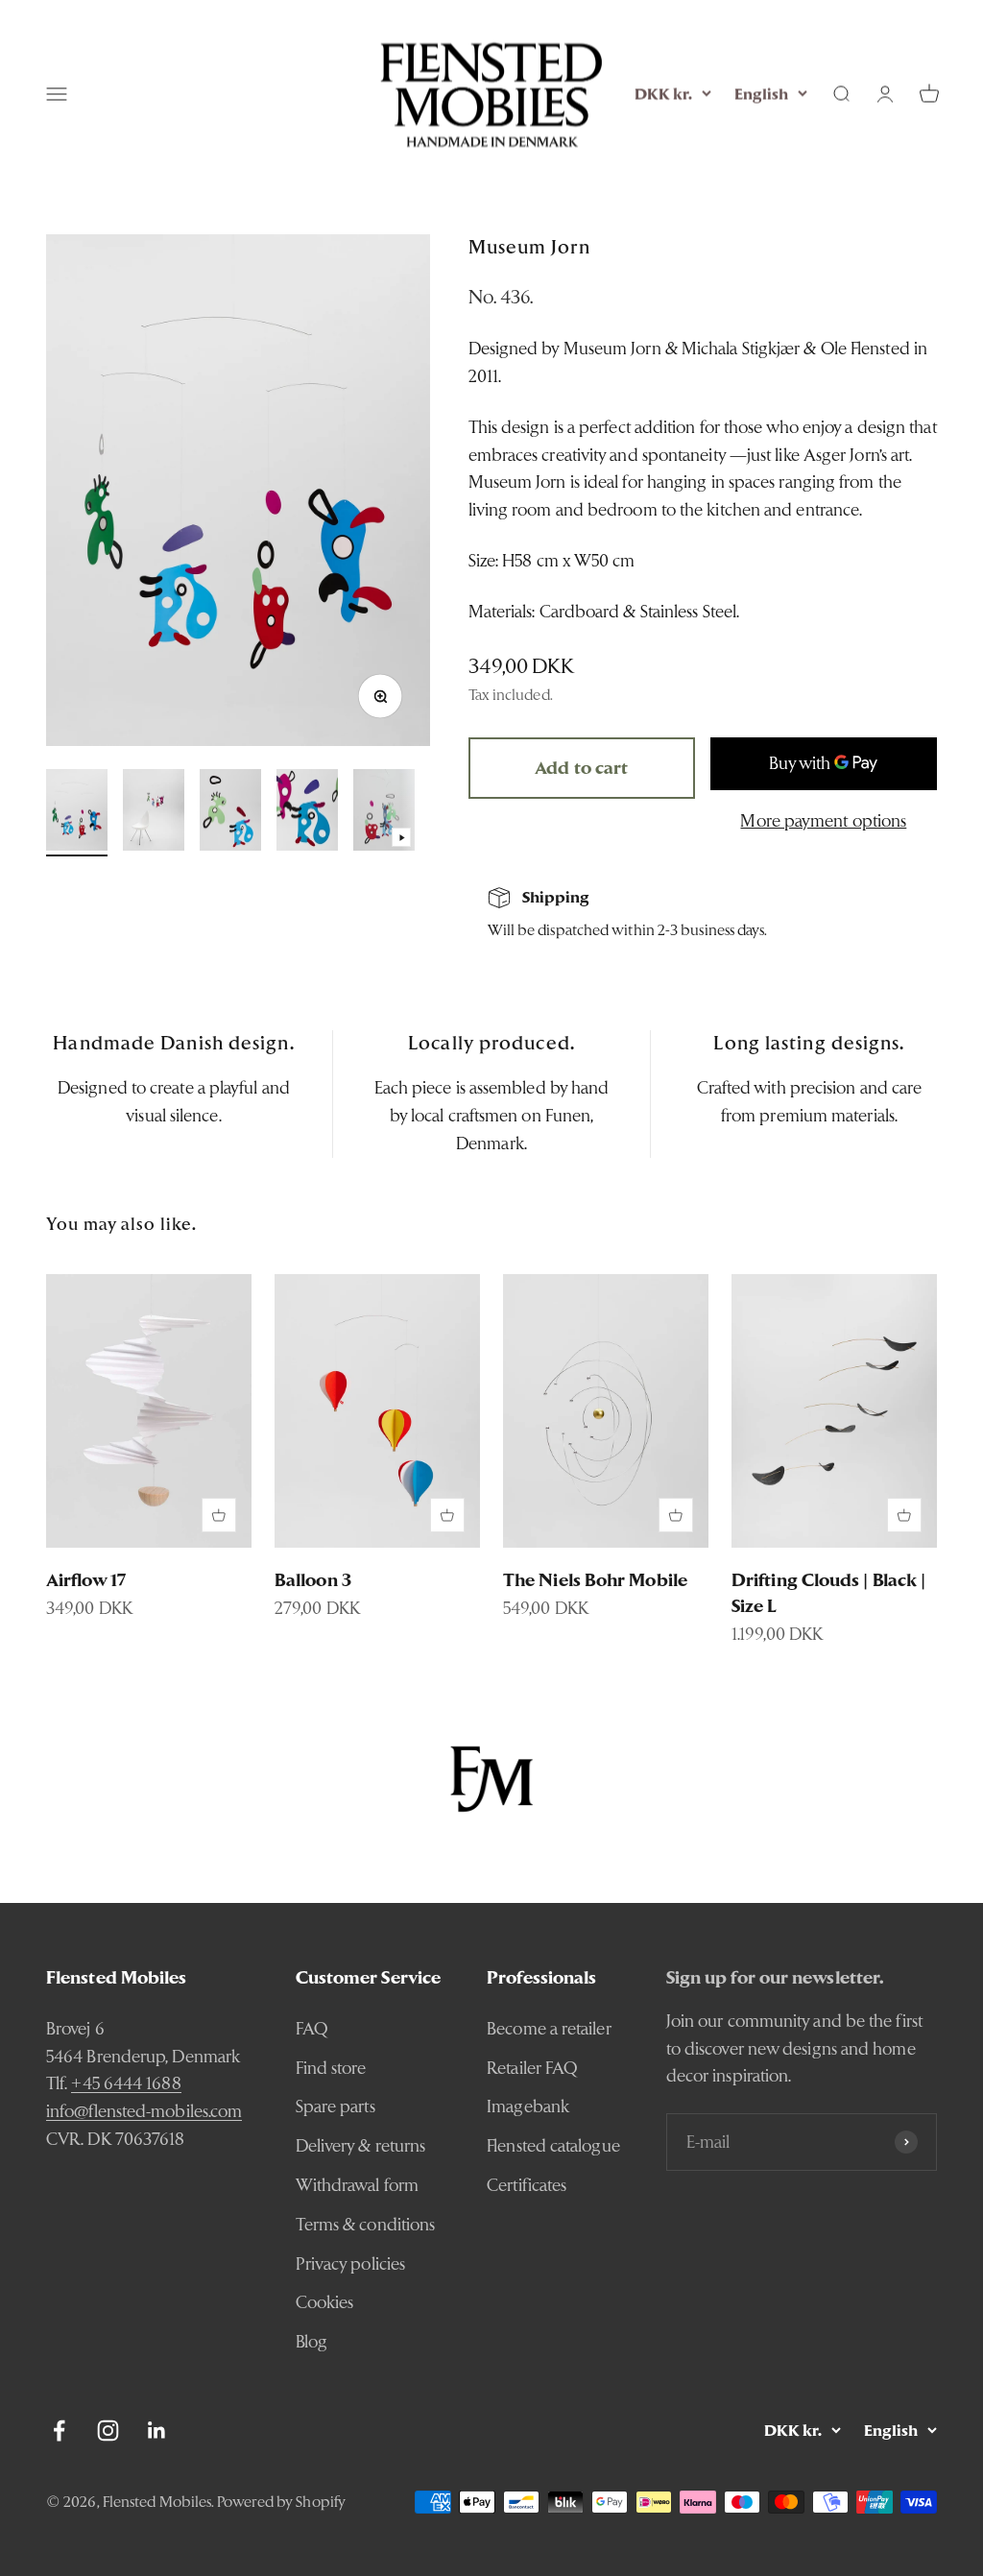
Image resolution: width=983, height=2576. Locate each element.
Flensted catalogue (553, 2145)
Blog (312, 2341)
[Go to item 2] (154, 813)
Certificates (527, 2185)
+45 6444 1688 (126, 2083)
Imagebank (528, 2106)
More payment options (823, 820)
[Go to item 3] (230, 813)
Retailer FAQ (532, 2068)
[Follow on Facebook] (59, 2431)
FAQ (312, 2028)
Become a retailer (549, 2028)
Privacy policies (350, 2263)
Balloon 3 (313, 1580)
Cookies (325, 2302)
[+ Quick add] (219, 1515)
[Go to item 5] (384, 813)
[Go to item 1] (77, 813)
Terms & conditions (366, 2224)
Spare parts (336, 2106)
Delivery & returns (361, 2145)
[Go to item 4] (307, 813)
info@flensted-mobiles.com (144, 2111)
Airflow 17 (86, 1580)
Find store (331, 2068)
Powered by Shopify (281, 2502)
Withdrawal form (357, 2185)
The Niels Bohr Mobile (595, 1580)
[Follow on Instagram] (108, 2431)
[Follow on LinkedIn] (157, 2431)
